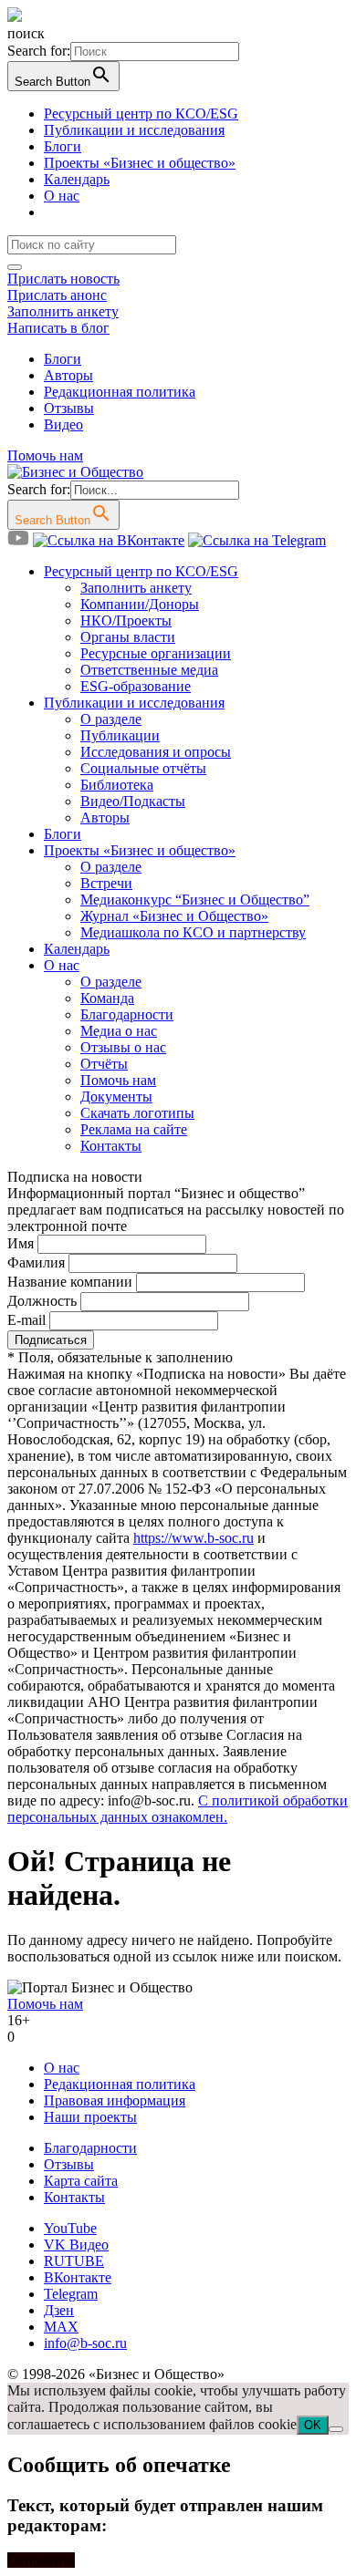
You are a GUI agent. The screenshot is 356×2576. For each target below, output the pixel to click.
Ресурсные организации (156, 653)
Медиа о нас (119, 1031)
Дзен (59, 2310)
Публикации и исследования (134, 130)
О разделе (111, 719)
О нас (62, 196)
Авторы (68, 375)
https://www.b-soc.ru (194, 1538)
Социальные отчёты (143, 768)
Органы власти (128, 637)
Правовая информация (115, 2100)
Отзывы (69, 408)
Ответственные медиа (149, 670)
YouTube (70, 2228)
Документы (116, 1097)
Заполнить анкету (63, 311)
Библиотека (117, 785)
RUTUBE (74, 2261)
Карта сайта (81, 2181)
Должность (42, 1301)
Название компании (70, 1282)
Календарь (77, 179)
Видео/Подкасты (133, 801)
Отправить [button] (41, 2560)
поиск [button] (26, 33)
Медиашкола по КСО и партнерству (193, 932)
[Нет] (336, 2429)
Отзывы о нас (123, 1047)
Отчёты (104, 1064)
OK (313, 2425)
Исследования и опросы (156, 752)
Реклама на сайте (134, 1129)
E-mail (26, 1320)
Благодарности (127, 1014)
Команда (107, 998)
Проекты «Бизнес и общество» (140, 163)
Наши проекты (90, 2117)
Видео (63, 424)
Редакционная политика (120, 392)
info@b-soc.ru (85, 2343)
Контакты (111, 1146)
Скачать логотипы (137, 1113)
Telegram (71, 2294)
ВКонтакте (78, 2277)
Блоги (63, 146)
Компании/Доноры (140, 604)
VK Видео (76, 2245)
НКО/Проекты (126, 621)
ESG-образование (136, 686)
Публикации (120, 735)
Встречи (106, 883)
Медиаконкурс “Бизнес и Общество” (195, 900)
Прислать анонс (57, 295)
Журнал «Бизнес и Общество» (174, 916)
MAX (61, 2327)
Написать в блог (58, 328)
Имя (21, 1243)
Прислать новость (63, 279)
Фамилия (36, 1262)
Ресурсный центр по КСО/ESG (141, 114)
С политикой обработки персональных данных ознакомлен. (178, 1809)
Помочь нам (45, 455)
